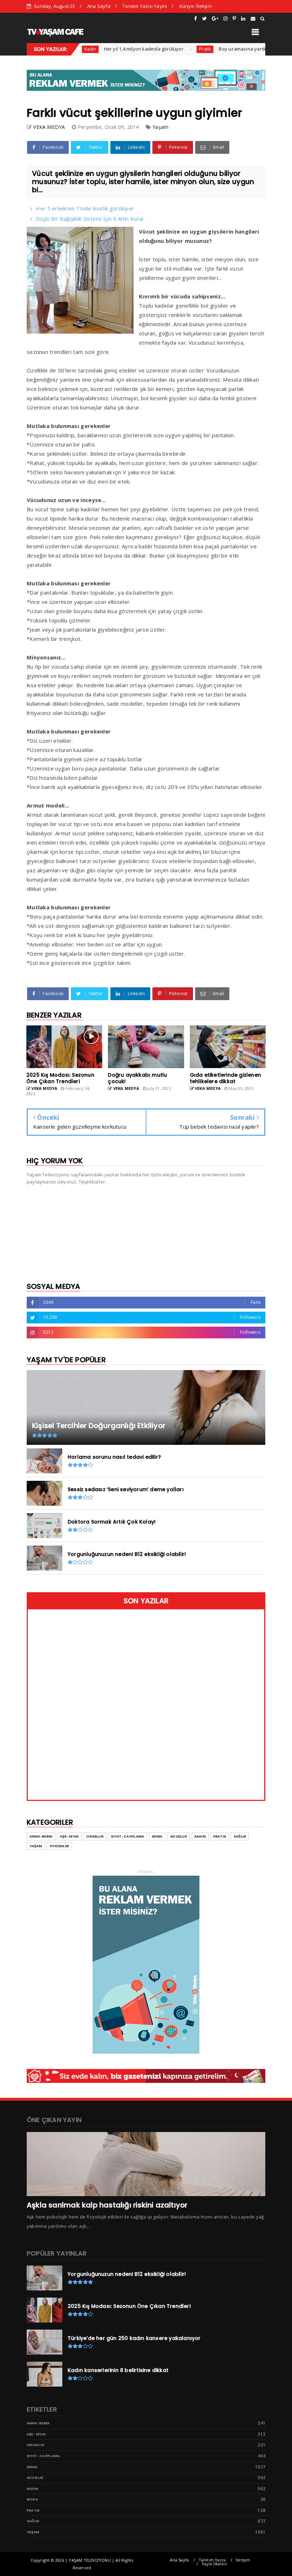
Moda (32, 2499)
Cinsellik (95, 1836)
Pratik (175, 49)
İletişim (243, 2560)
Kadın (200, 1836)
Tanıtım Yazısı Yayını (145, 6)
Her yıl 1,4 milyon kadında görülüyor (113, 49)
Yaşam (160, 127)
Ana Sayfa (99, 6)
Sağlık (240, 1836)
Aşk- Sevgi (69, 1836)
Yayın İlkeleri (214, 2564)
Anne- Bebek (41, 1836)
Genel (157, 1836)
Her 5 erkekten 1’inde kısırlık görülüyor (85, 208)
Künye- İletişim (196, 6)
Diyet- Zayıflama (128, 1836)
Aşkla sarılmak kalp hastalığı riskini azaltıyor (107, 2205)
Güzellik (179, 1836)
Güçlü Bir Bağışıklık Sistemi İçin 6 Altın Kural (89, 219)
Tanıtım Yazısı (212, 2560)
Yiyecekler (59, 1846)
